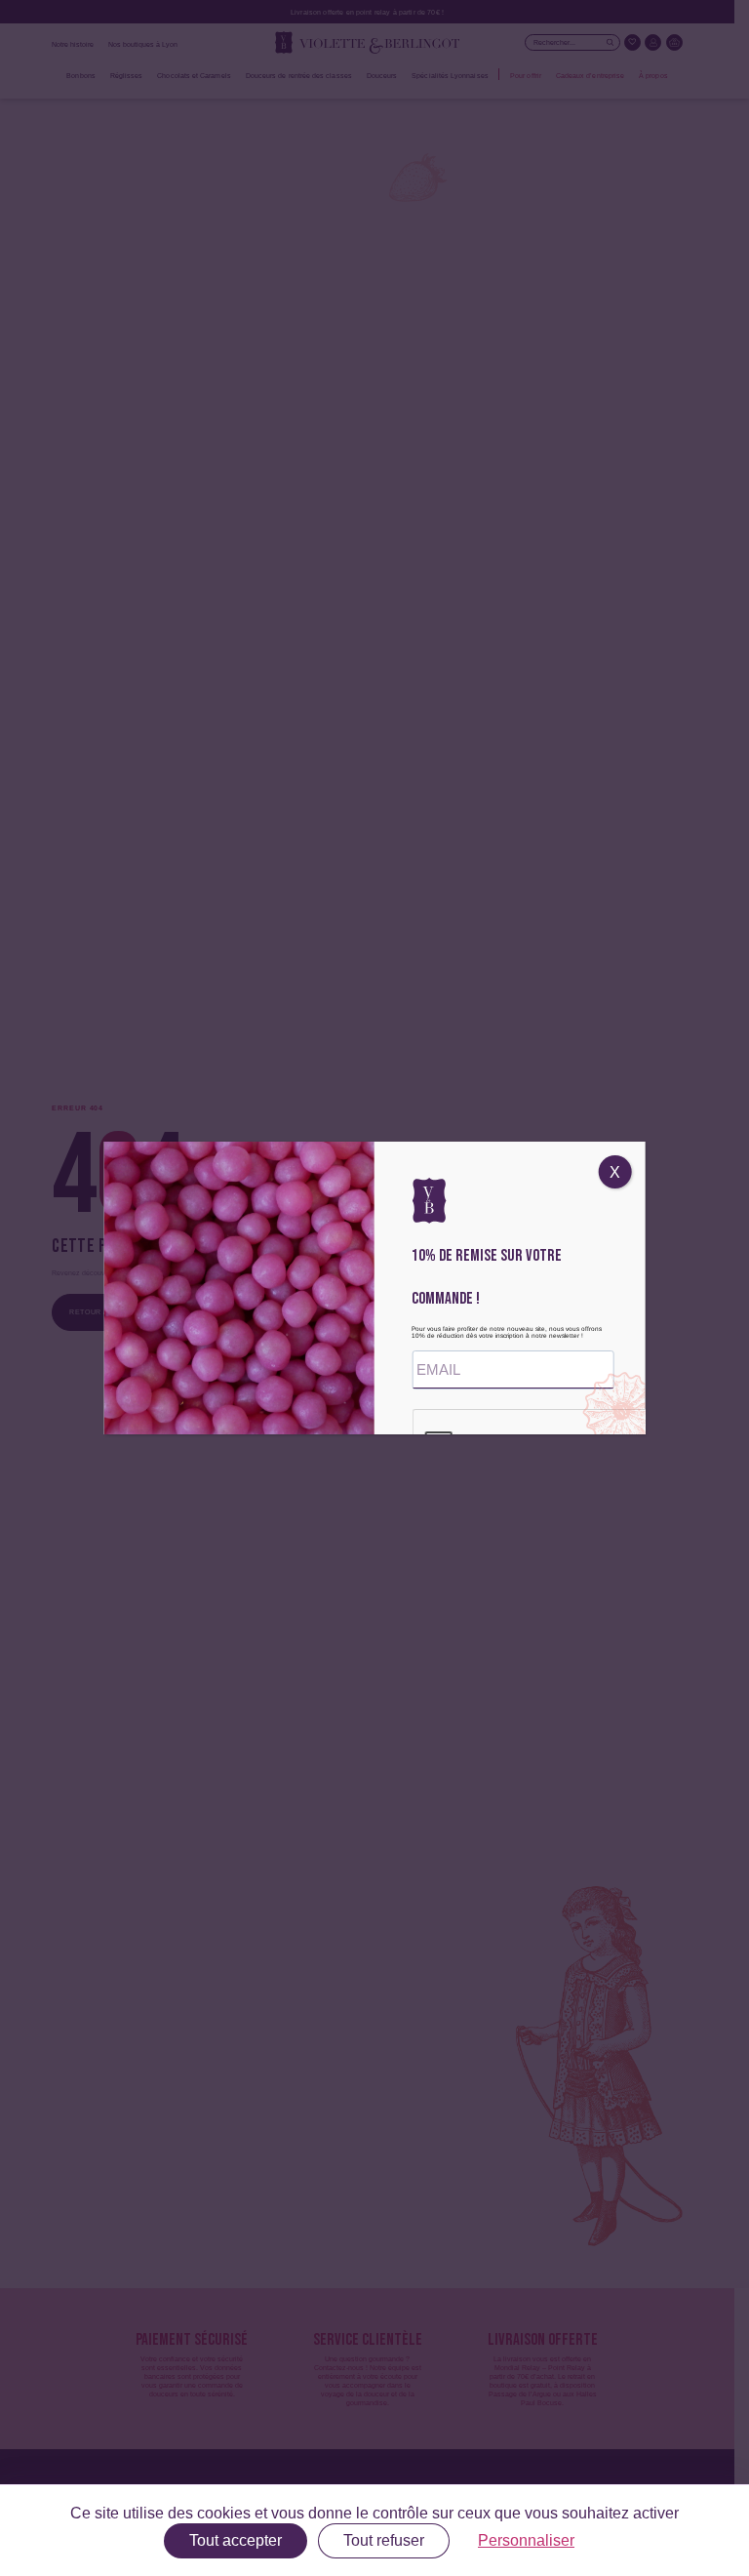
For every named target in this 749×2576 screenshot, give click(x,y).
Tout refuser (384, 2540)
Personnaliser (526, 2540)
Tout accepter (236, 2540)
